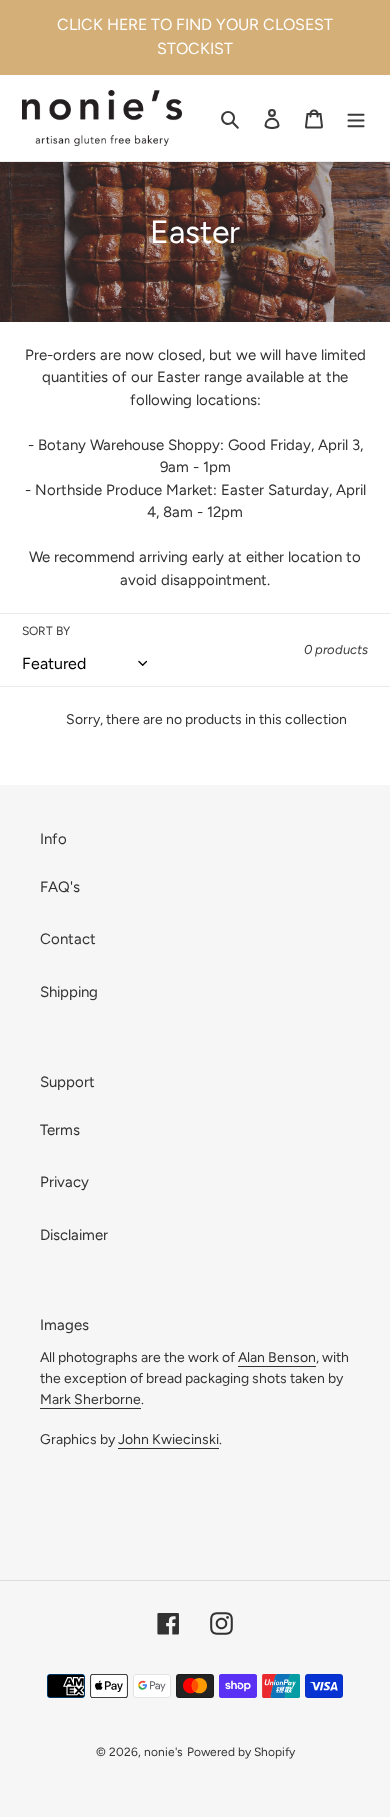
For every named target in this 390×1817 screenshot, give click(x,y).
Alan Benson (277, 1357)
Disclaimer (74, 1235)
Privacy (64, 1182)
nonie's (163, 1752)
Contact (68, 939)
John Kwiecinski (168, 1439)
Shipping (69, 992)
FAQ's (60, 887)
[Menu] (356, 118)
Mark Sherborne (90, 1399)
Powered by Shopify (241, 1752)
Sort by (46, 631)
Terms (60, 1130)
